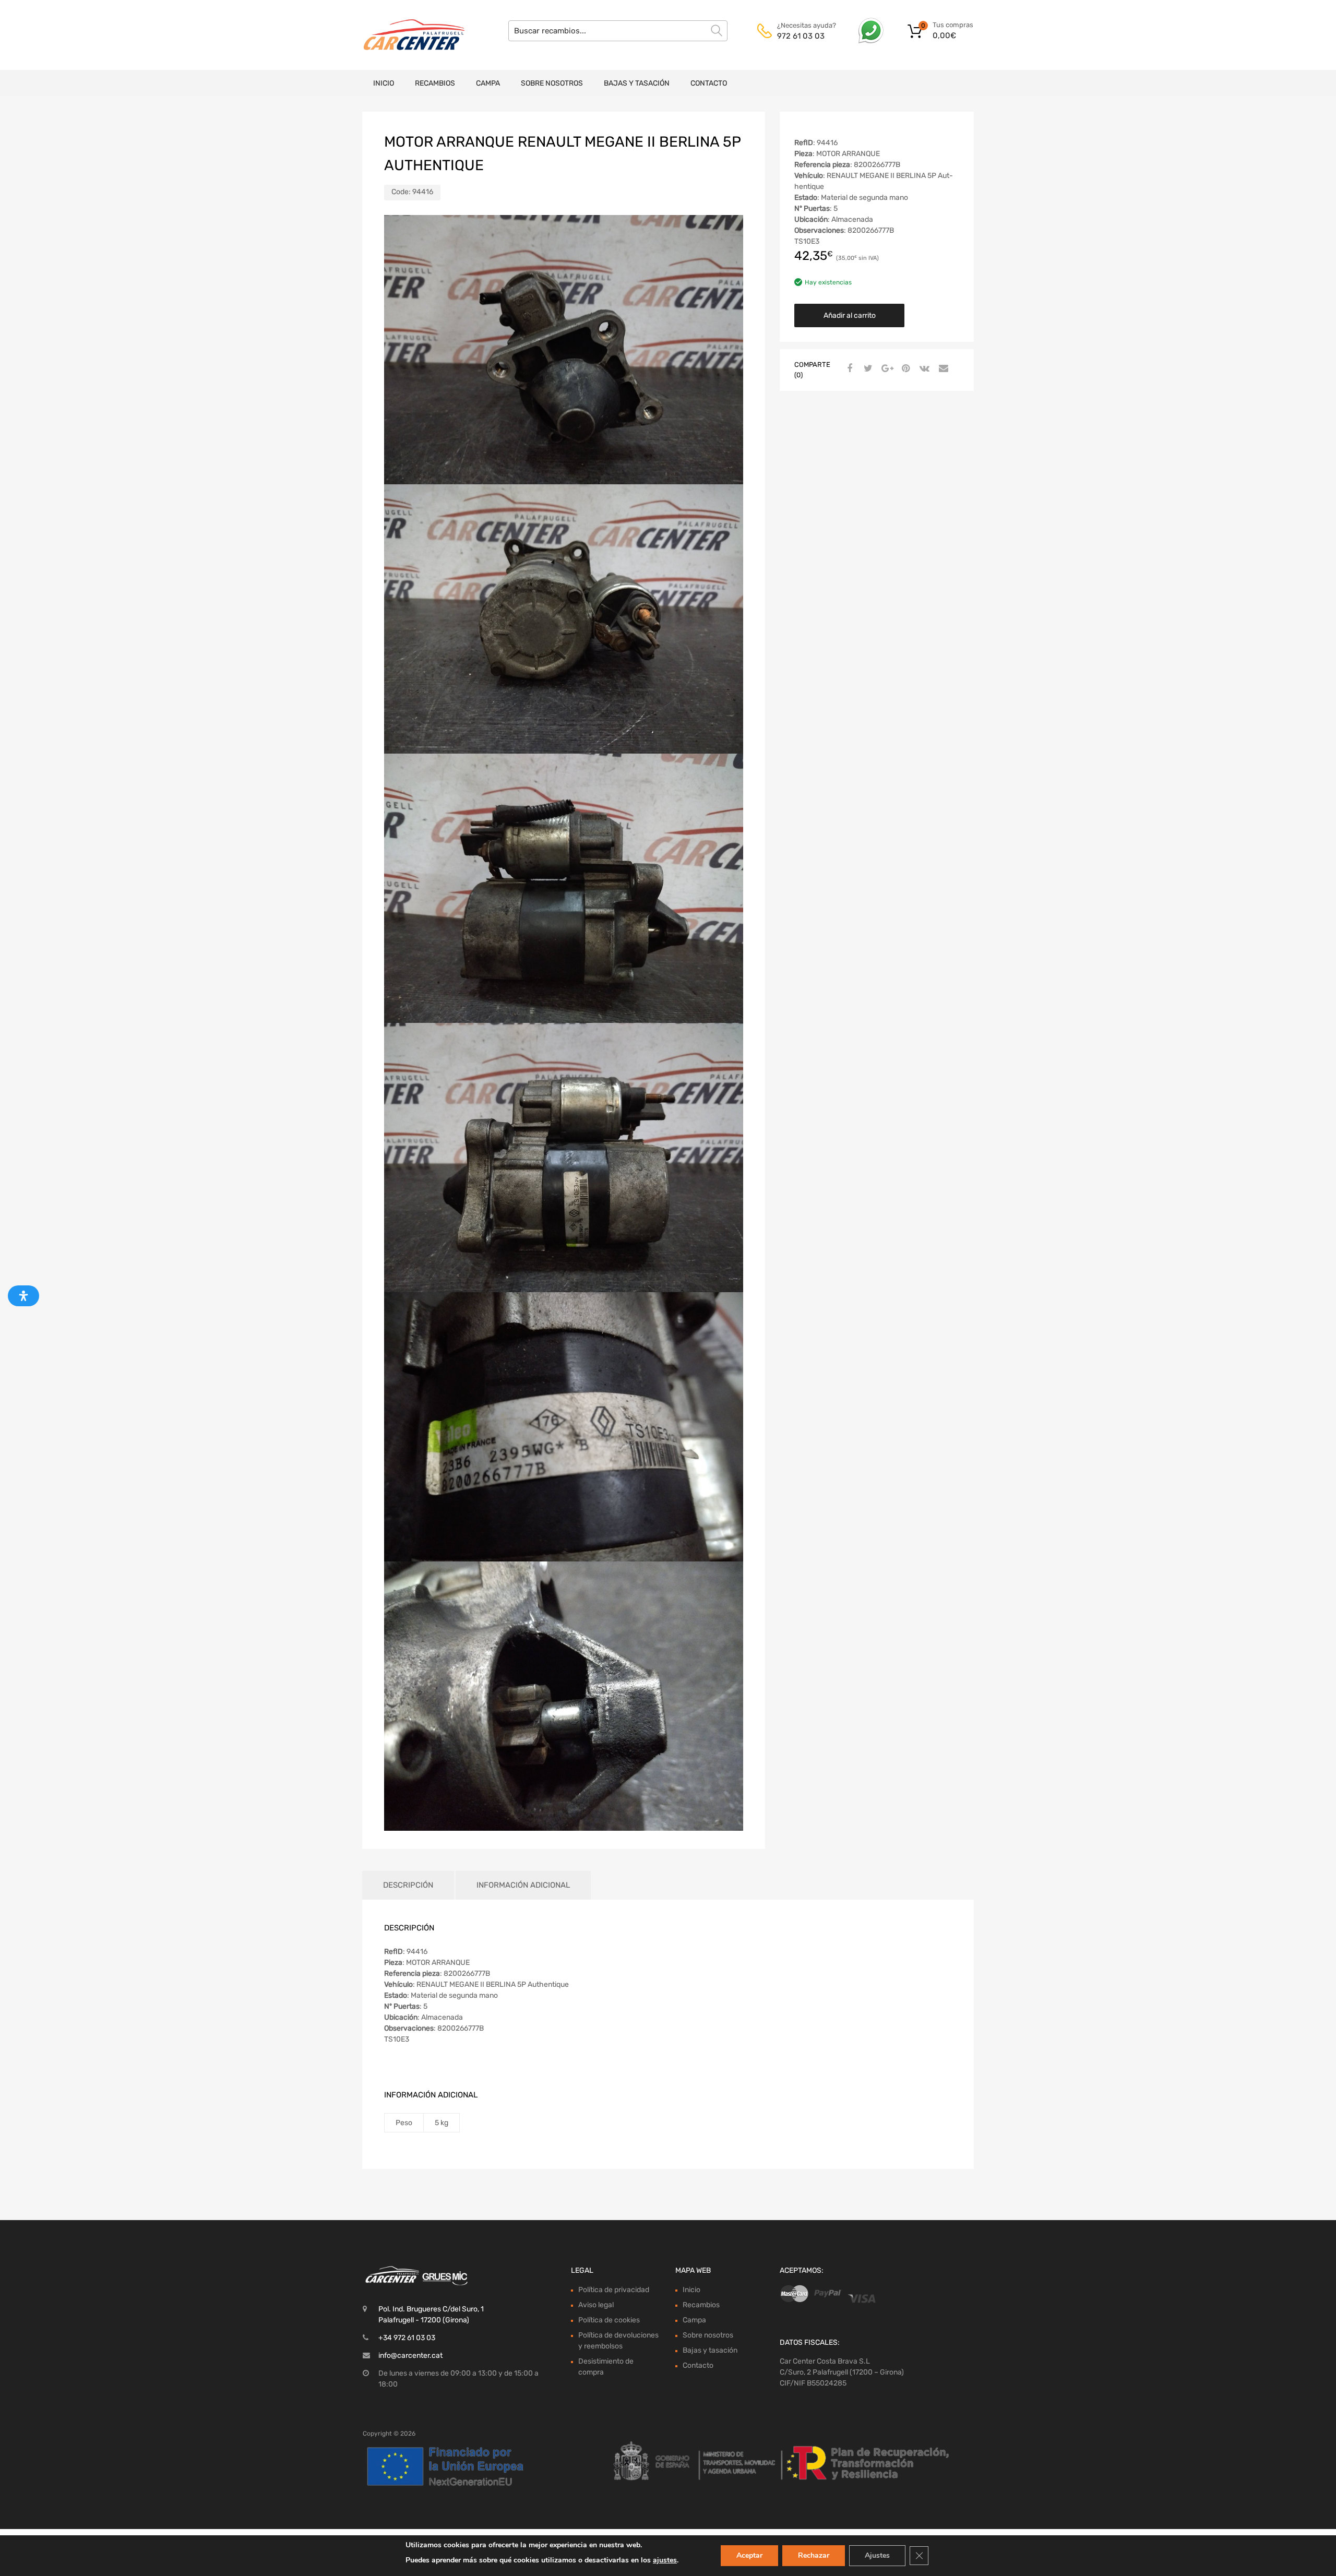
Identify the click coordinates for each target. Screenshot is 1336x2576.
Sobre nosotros (552, 83)
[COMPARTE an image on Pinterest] (904, 369)
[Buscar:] (618, 31)
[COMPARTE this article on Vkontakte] (923, 369)
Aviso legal (596, 2305)
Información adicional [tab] (523, 1885)
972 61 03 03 (801, 36)
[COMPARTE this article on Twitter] (867, 369)
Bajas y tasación (637, 83)
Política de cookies (609, 2320)
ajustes (665, 2560)
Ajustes (877, 2555)
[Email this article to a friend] (942, 369)
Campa (488, 83)
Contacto (709, 83)
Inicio (384, 83)
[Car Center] (407, 35)
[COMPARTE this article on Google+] (886, 369)
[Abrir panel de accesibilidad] (23, 1296)
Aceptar (749, 2555)
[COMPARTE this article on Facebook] (848, 369)
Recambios (435, 83)
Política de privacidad (614, 2290)
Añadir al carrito (850, 315)
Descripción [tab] (408, 1885)
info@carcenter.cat (410, 2356)
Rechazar (814, 2555)
